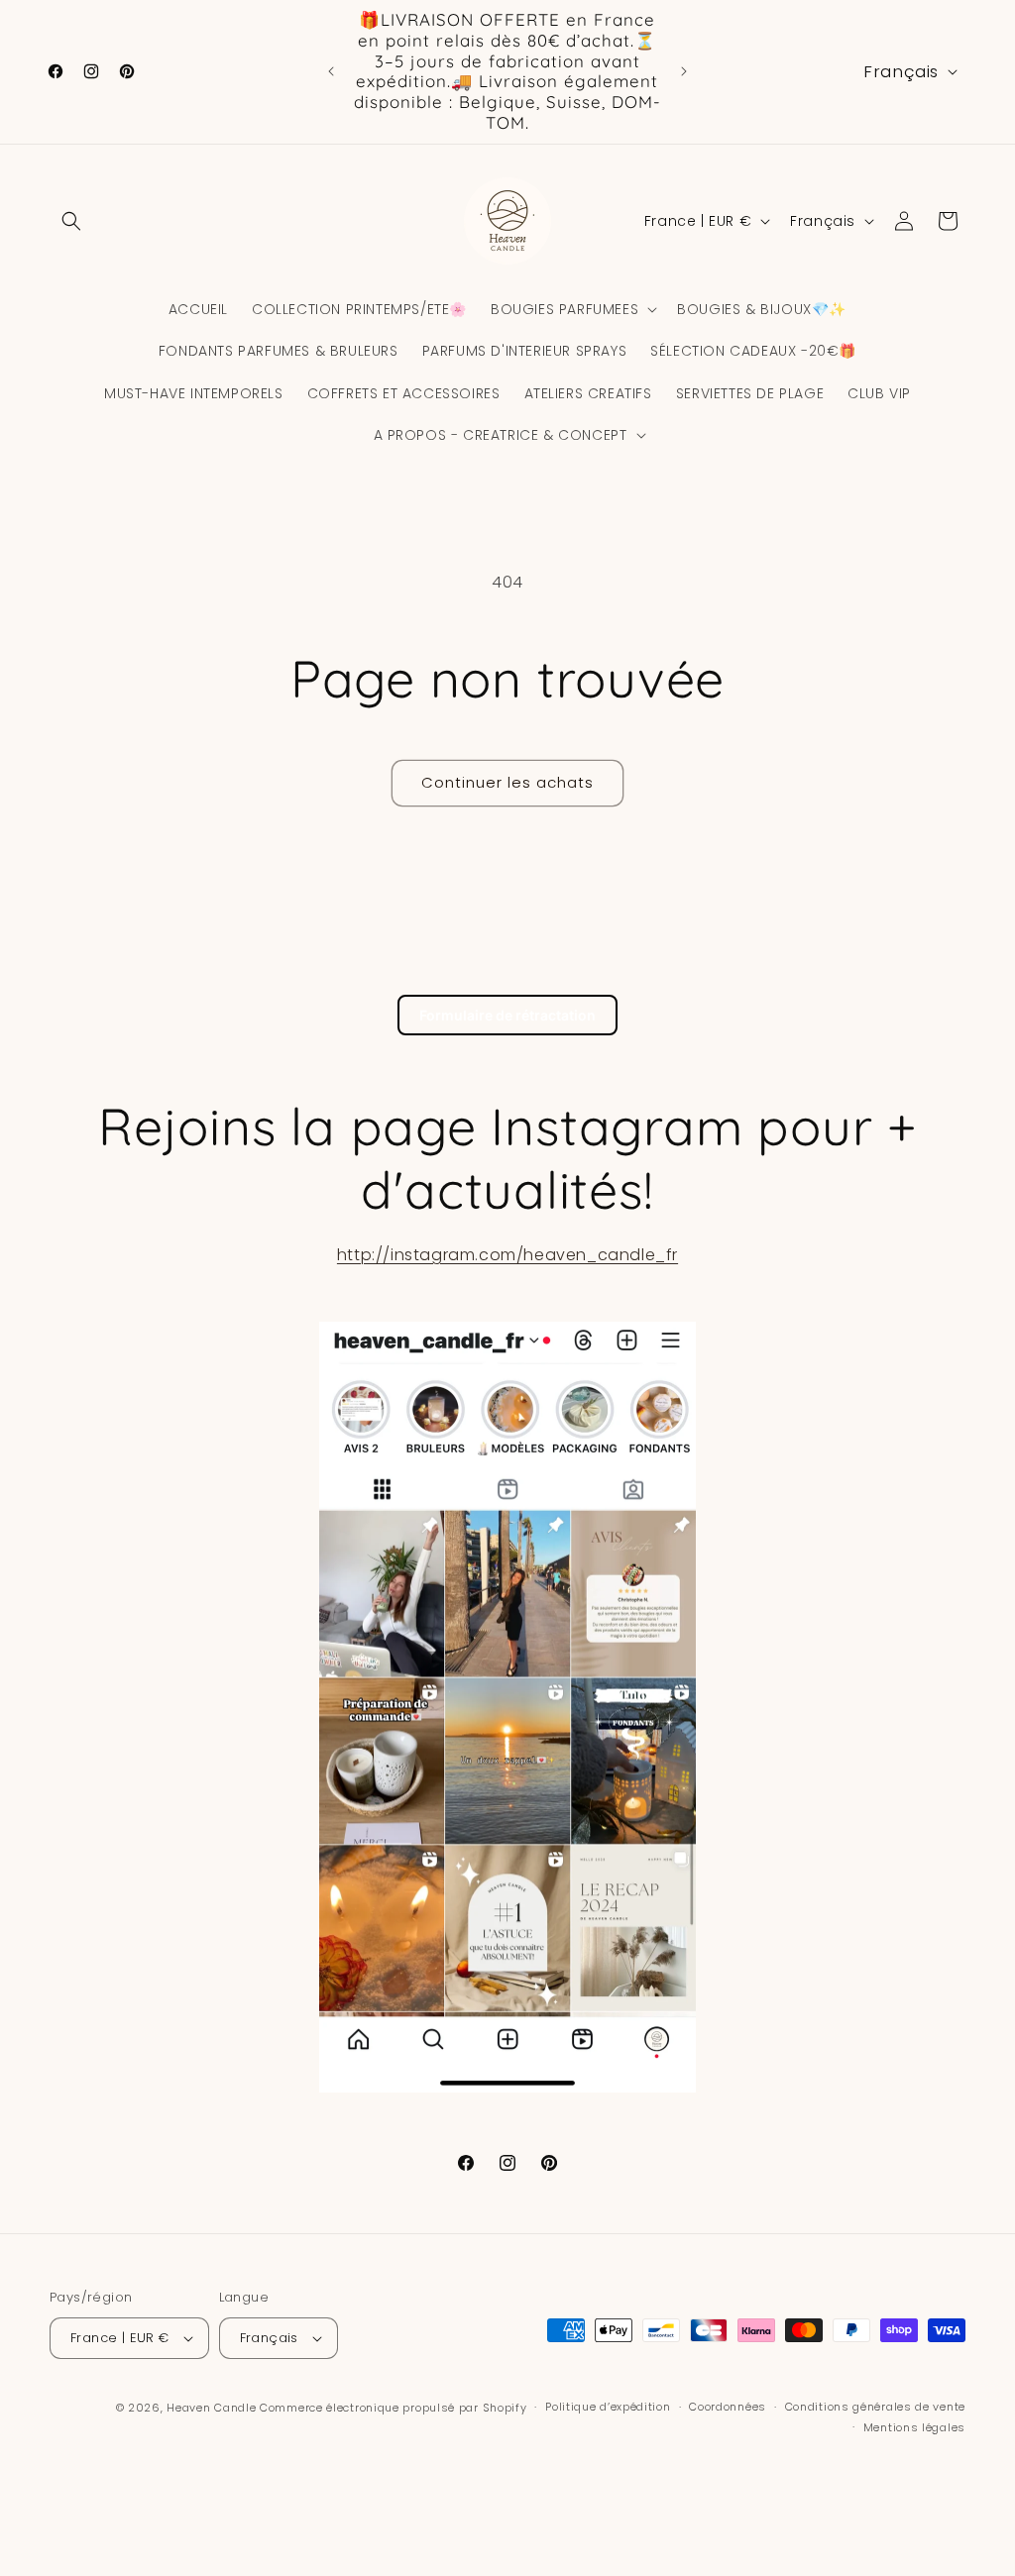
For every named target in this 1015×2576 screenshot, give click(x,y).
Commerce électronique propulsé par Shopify (393, 2408)
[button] (71, 221)
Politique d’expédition (608, 2407)
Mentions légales (914, 2427)
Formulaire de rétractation (507, 1015)
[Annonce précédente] (331, 71)
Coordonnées (728, 2407)
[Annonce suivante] (684, 71)
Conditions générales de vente (875, 2407)
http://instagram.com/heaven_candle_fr (507, 1255)
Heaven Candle (211, 2408)
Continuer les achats (507, 782)
